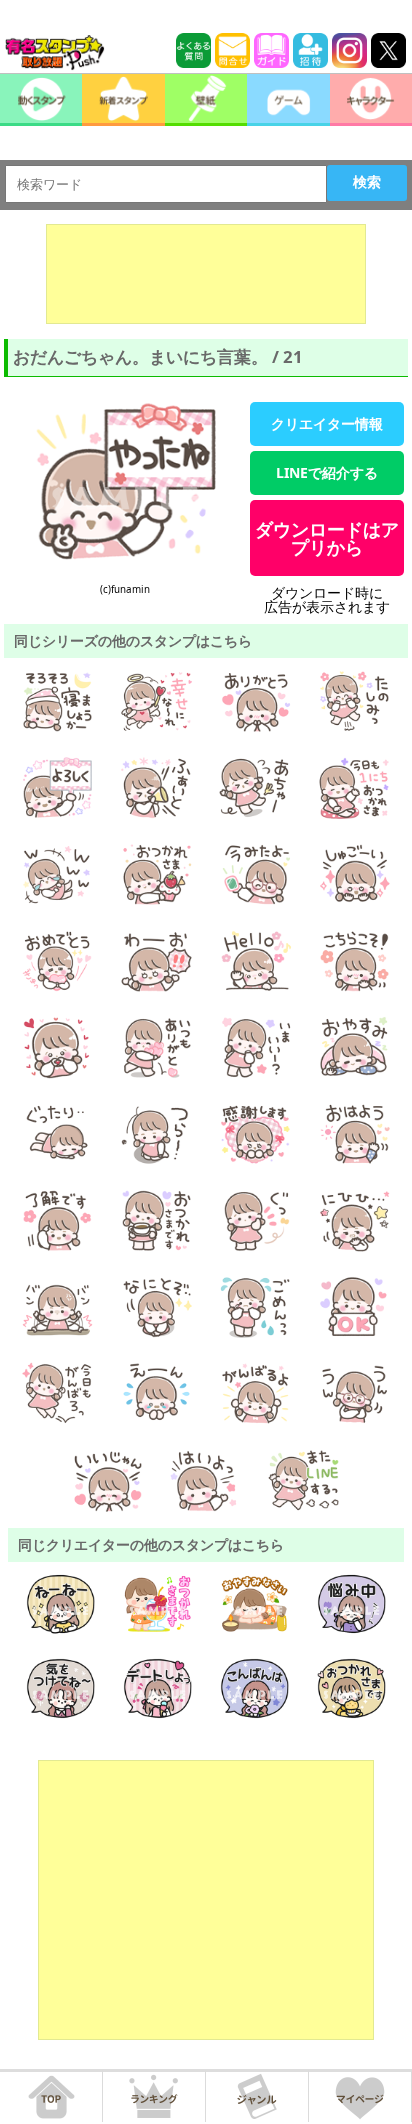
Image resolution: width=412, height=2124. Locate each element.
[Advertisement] (206, 274)
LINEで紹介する (327, 472)
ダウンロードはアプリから (327, 538)
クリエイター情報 (327, 423)
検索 (367, 182)
